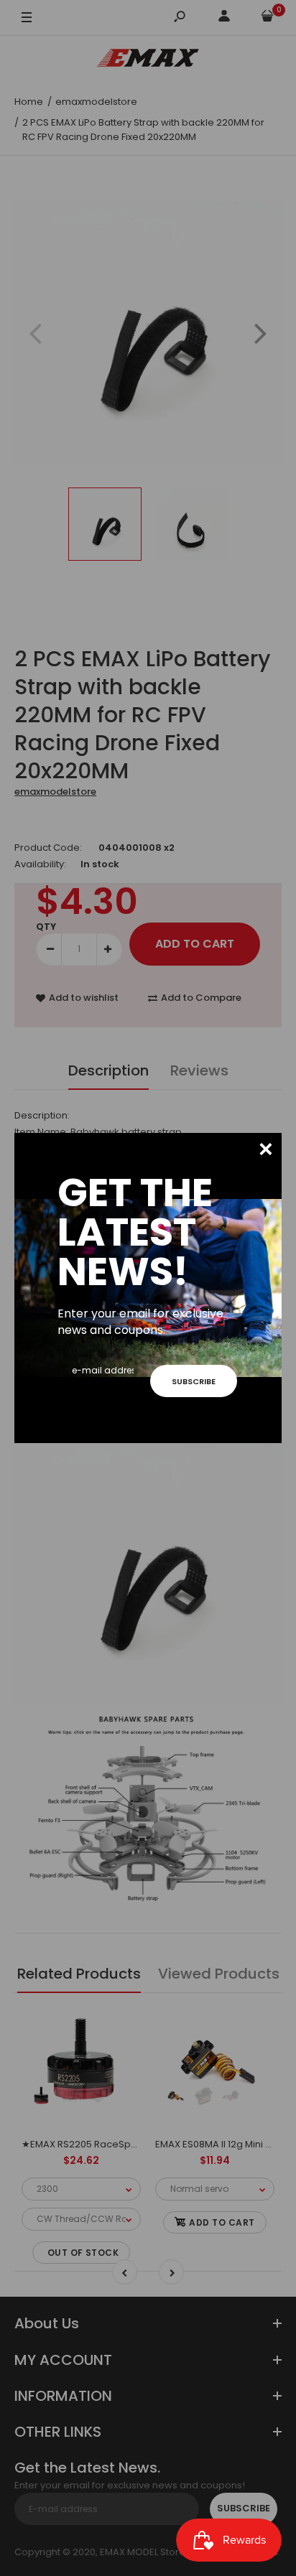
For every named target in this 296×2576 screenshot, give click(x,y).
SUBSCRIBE (194, 1381)
